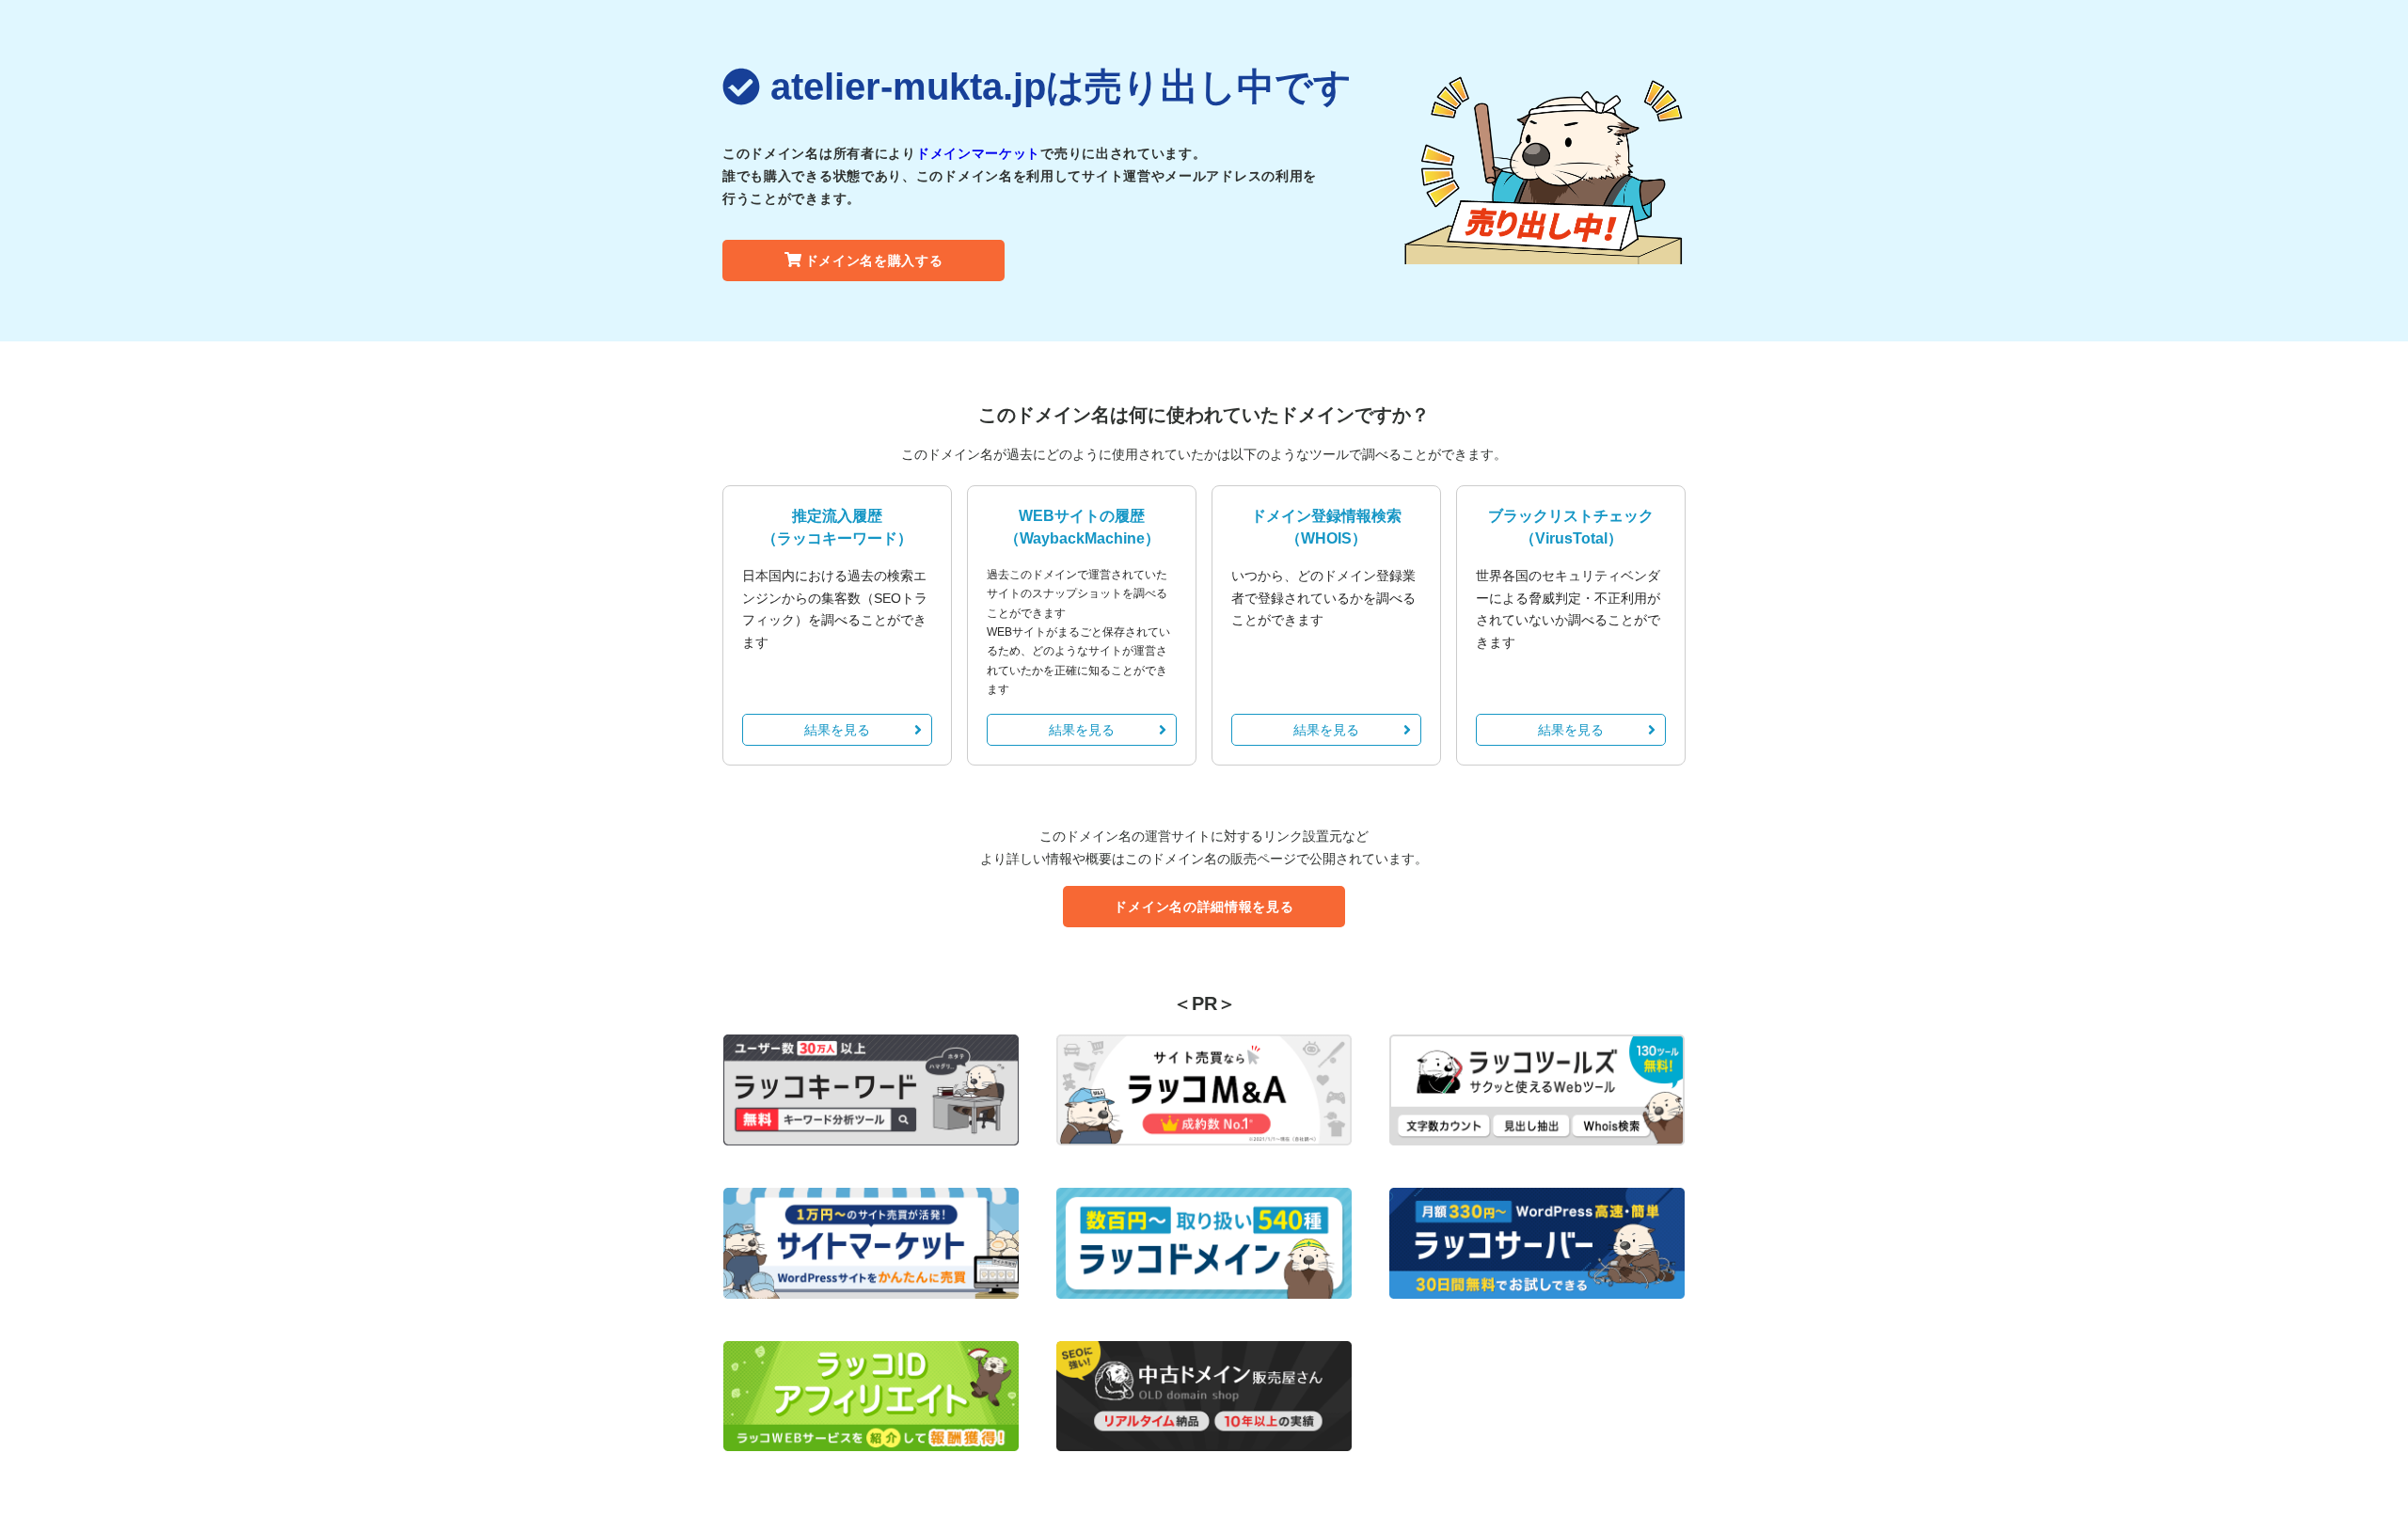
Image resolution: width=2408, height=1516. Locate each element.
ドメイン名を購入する (874, 261)
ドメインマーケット (978, 153)
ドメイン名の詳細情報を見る (1204, 907)
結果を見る (837, 730)
